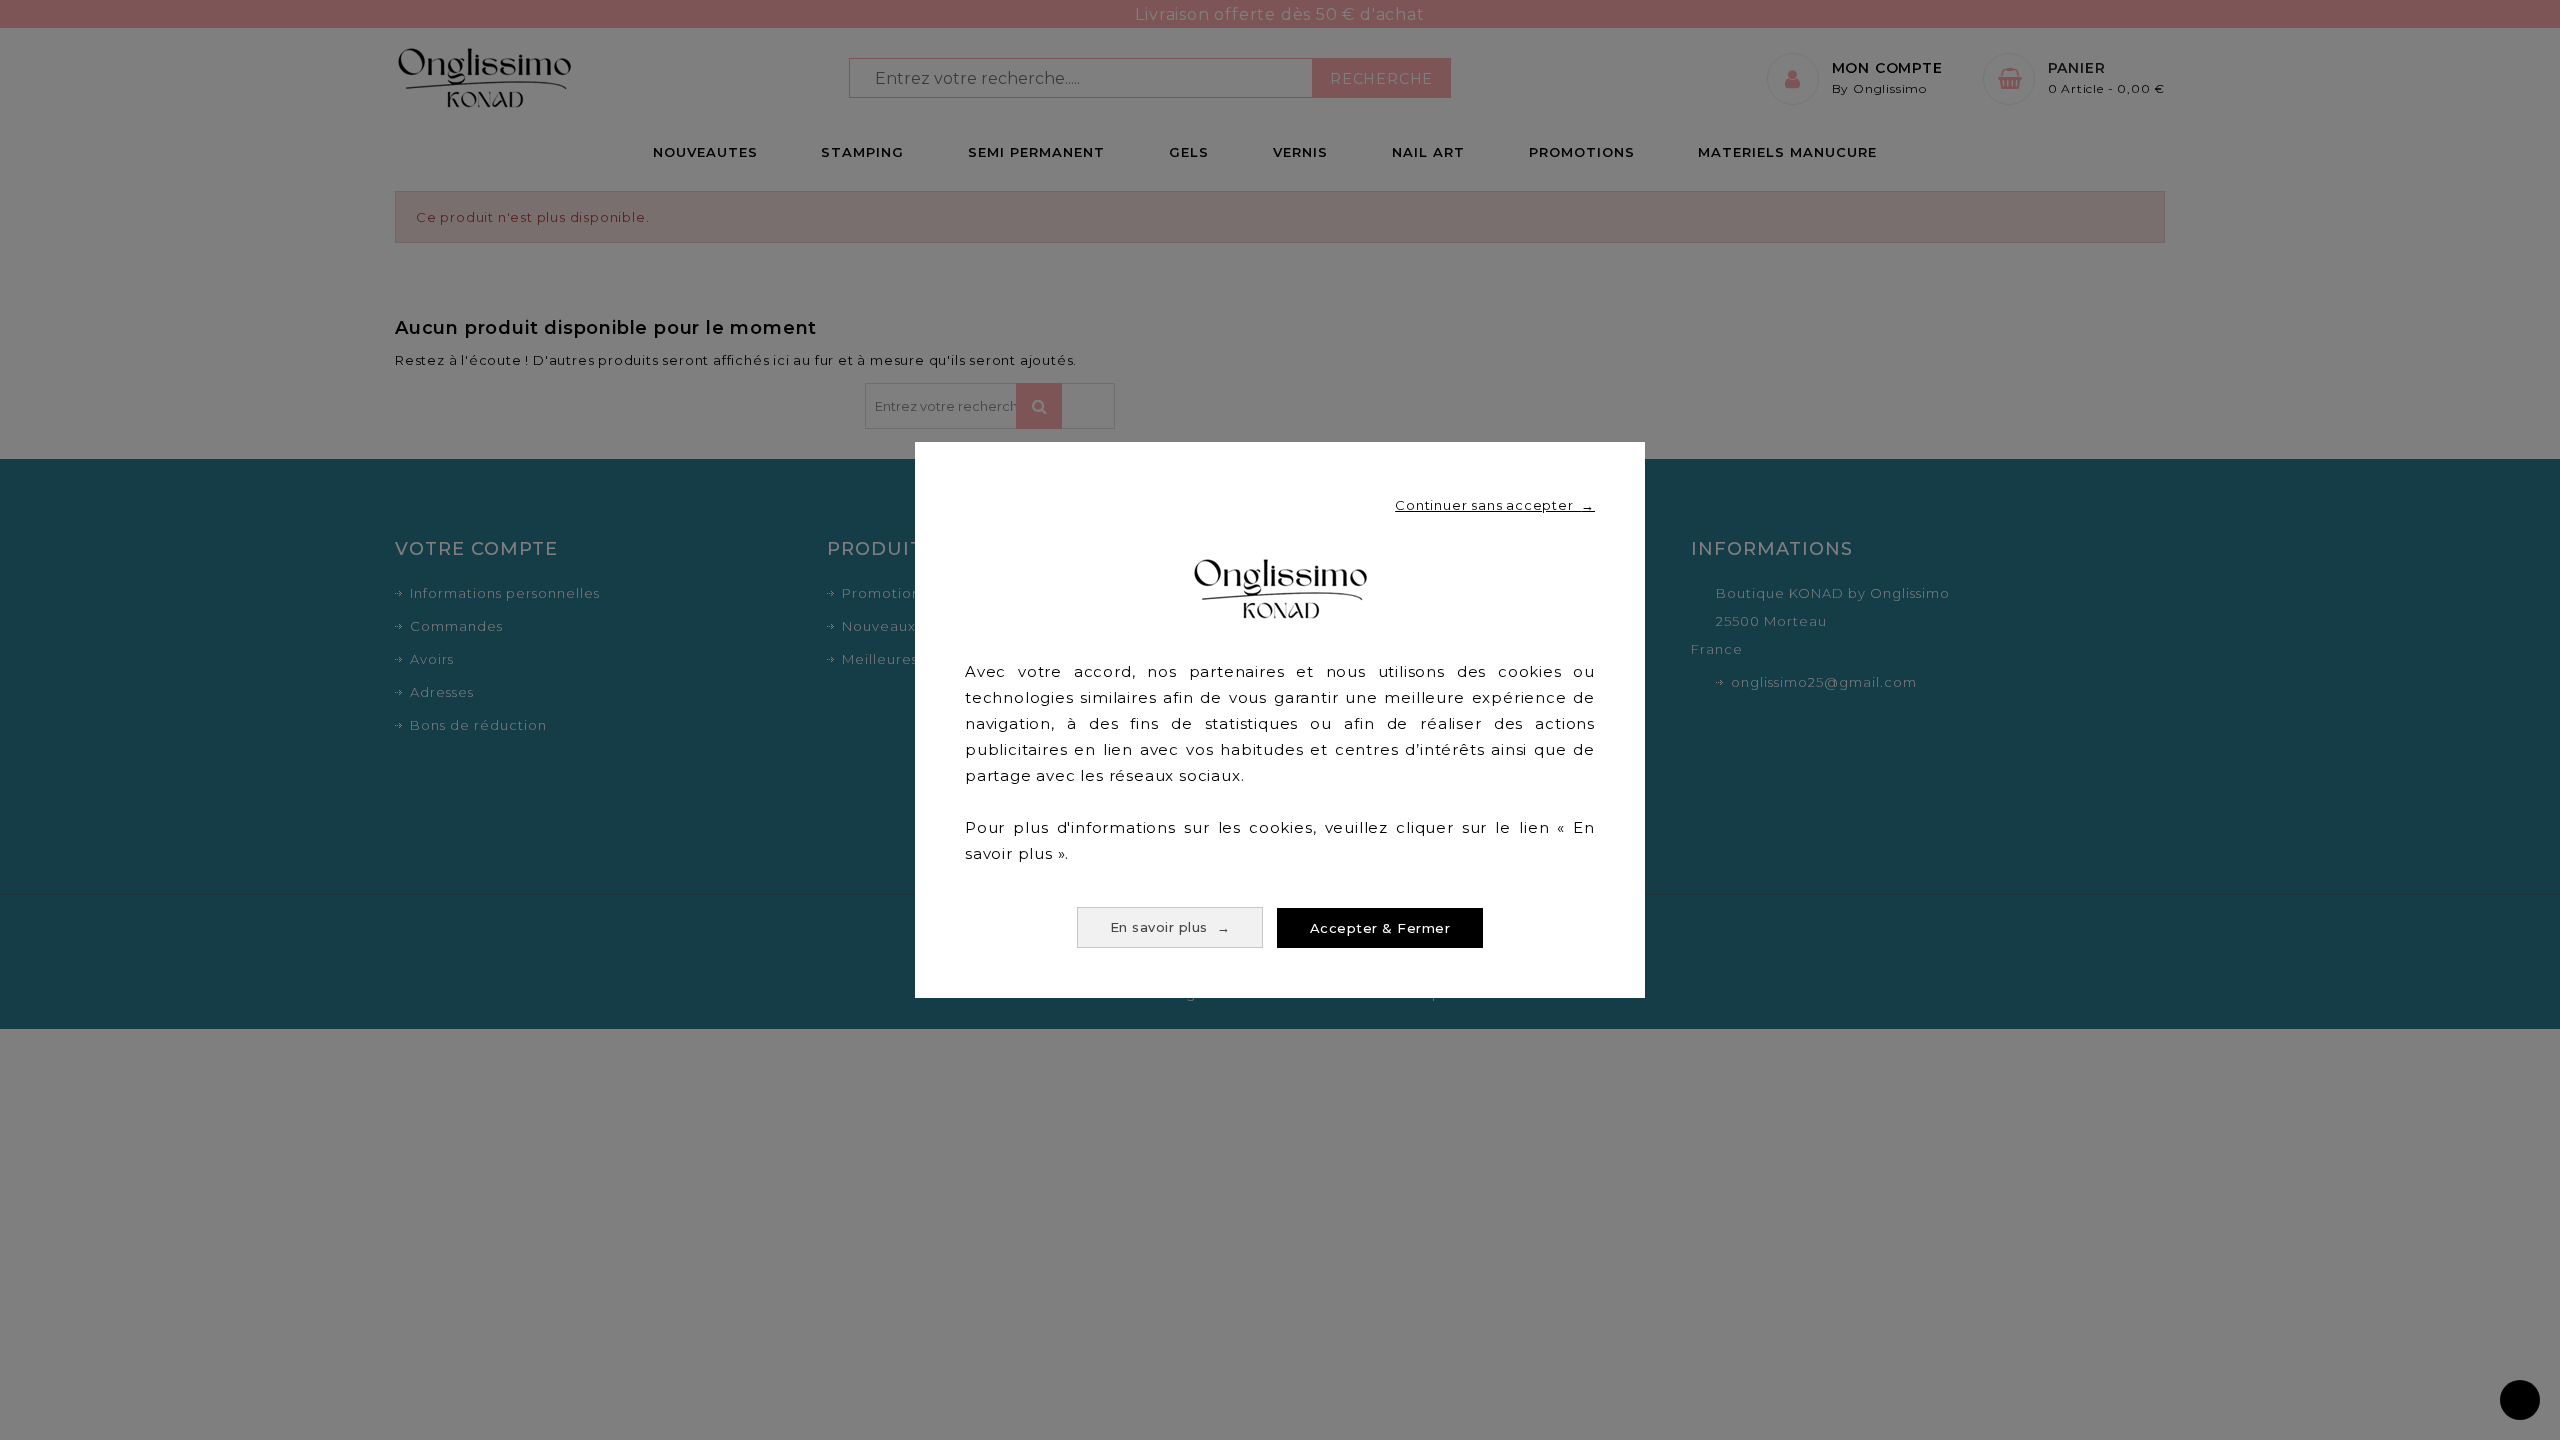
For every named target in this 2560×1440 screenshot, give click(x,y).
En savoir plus (1170, 927)
